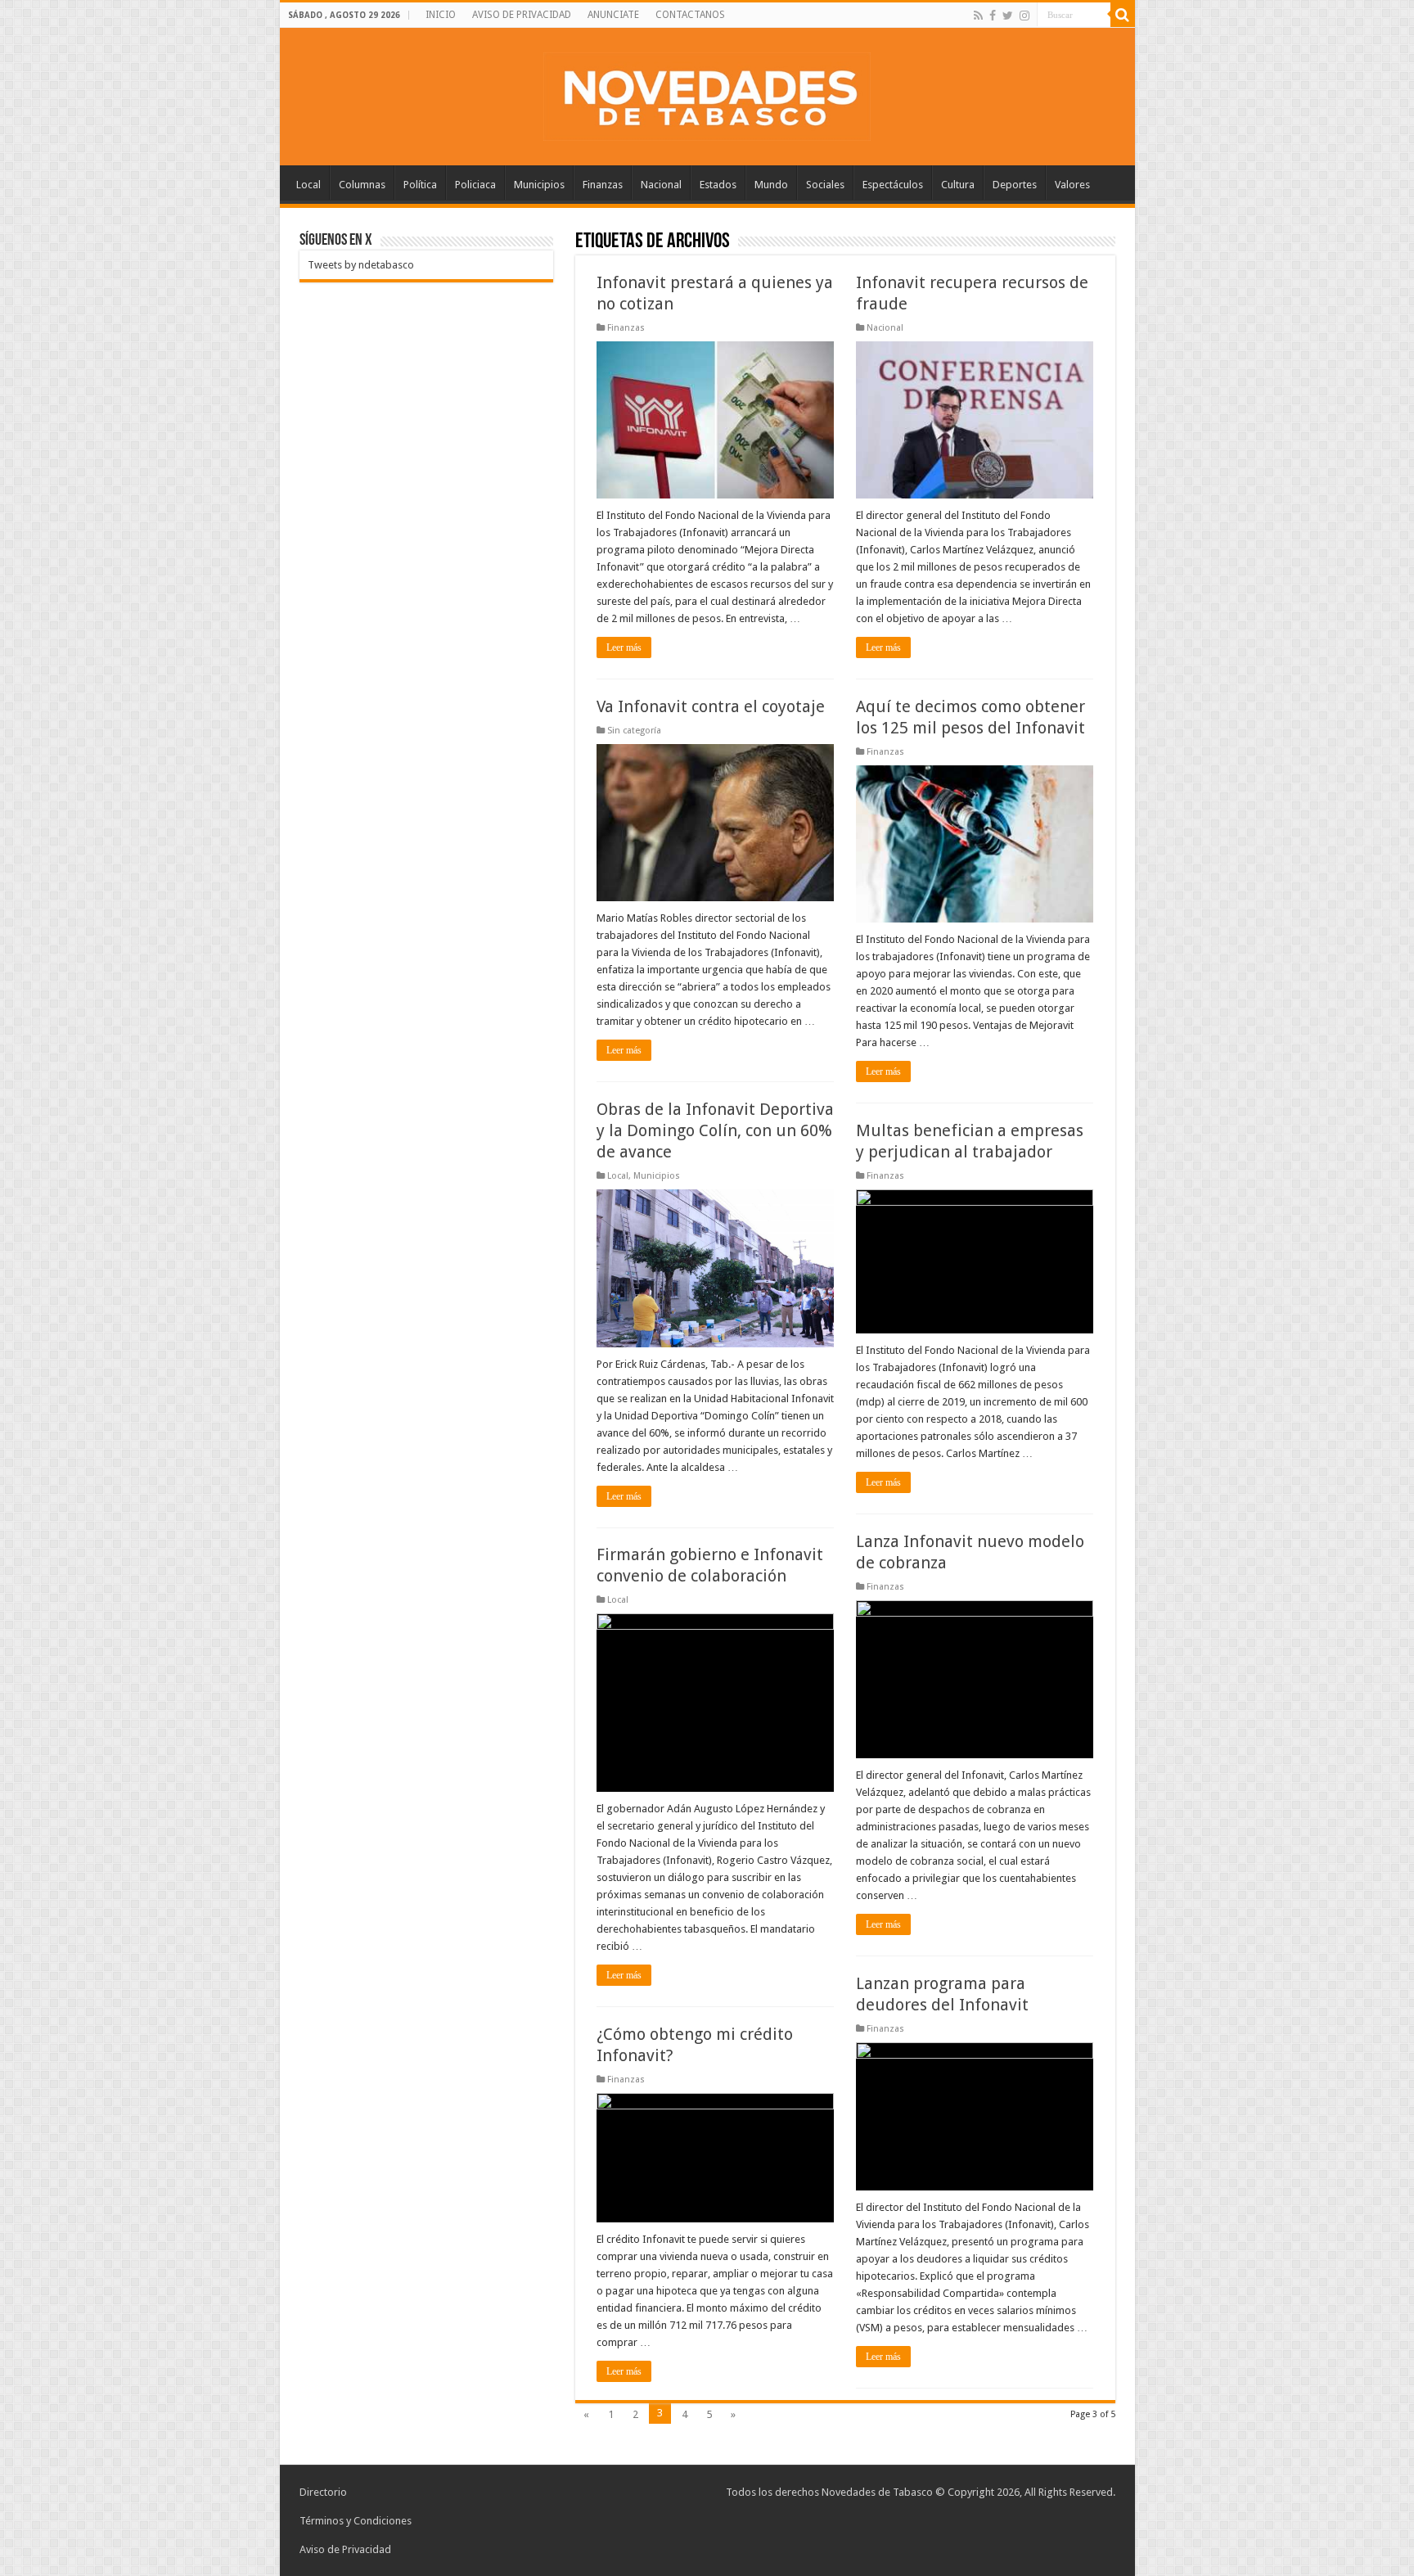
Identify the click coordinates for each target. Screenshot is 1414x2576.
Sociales (825, 185)
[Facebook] (993, 16)
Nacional (661, 185)
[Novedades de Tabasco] (707, 93)
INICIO (441, 15)
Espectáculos (893, 185)
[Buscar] (1123, 15)
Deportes (1015, 185)
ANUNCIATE (613, 15)
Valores (1072, 185)
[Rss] (978, 16)
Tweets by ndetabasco (361, 265)
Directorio (323, 2492)
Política (420, 185)
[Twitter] (1008, 16)
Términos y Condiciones (356, 2521)
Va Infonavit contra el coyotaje (711, 706)
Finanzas (603, 185)
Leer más (624, 647)
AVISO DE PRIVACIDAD (522, 15)
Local (308, 185)
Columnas (362, 185)
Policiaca (475, 185)
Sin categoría (634, 731)
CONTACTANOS (690, 15)
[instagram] (1024, 16)
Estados (718, 185)
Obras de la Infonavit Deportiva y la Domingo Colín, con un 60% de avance (715, 1130)
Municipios (539, 185)
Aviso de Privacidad (345, 2549)
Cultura (958, 185)
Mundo (771, 185)
